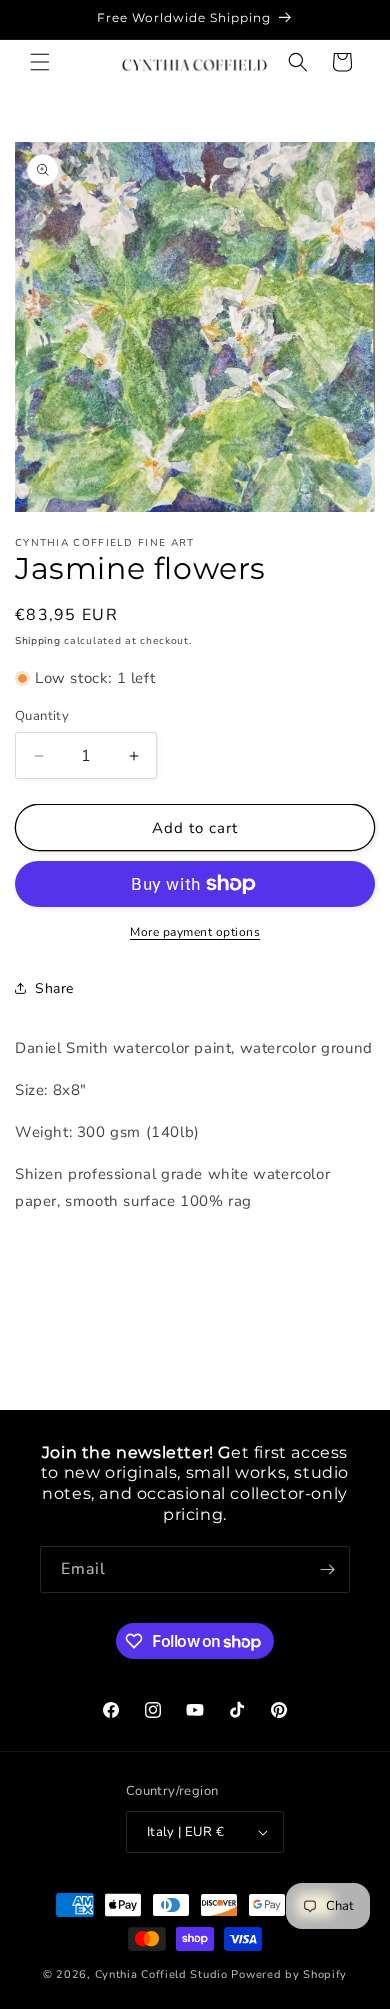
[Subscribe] (327, 1569)
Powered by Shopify (289, 1974)
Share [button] (54, 988)
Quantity (42, 716)
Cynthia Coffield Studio (161, 1974)
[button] (40, 62)
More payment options (195, 932)
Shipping (38, 641)
